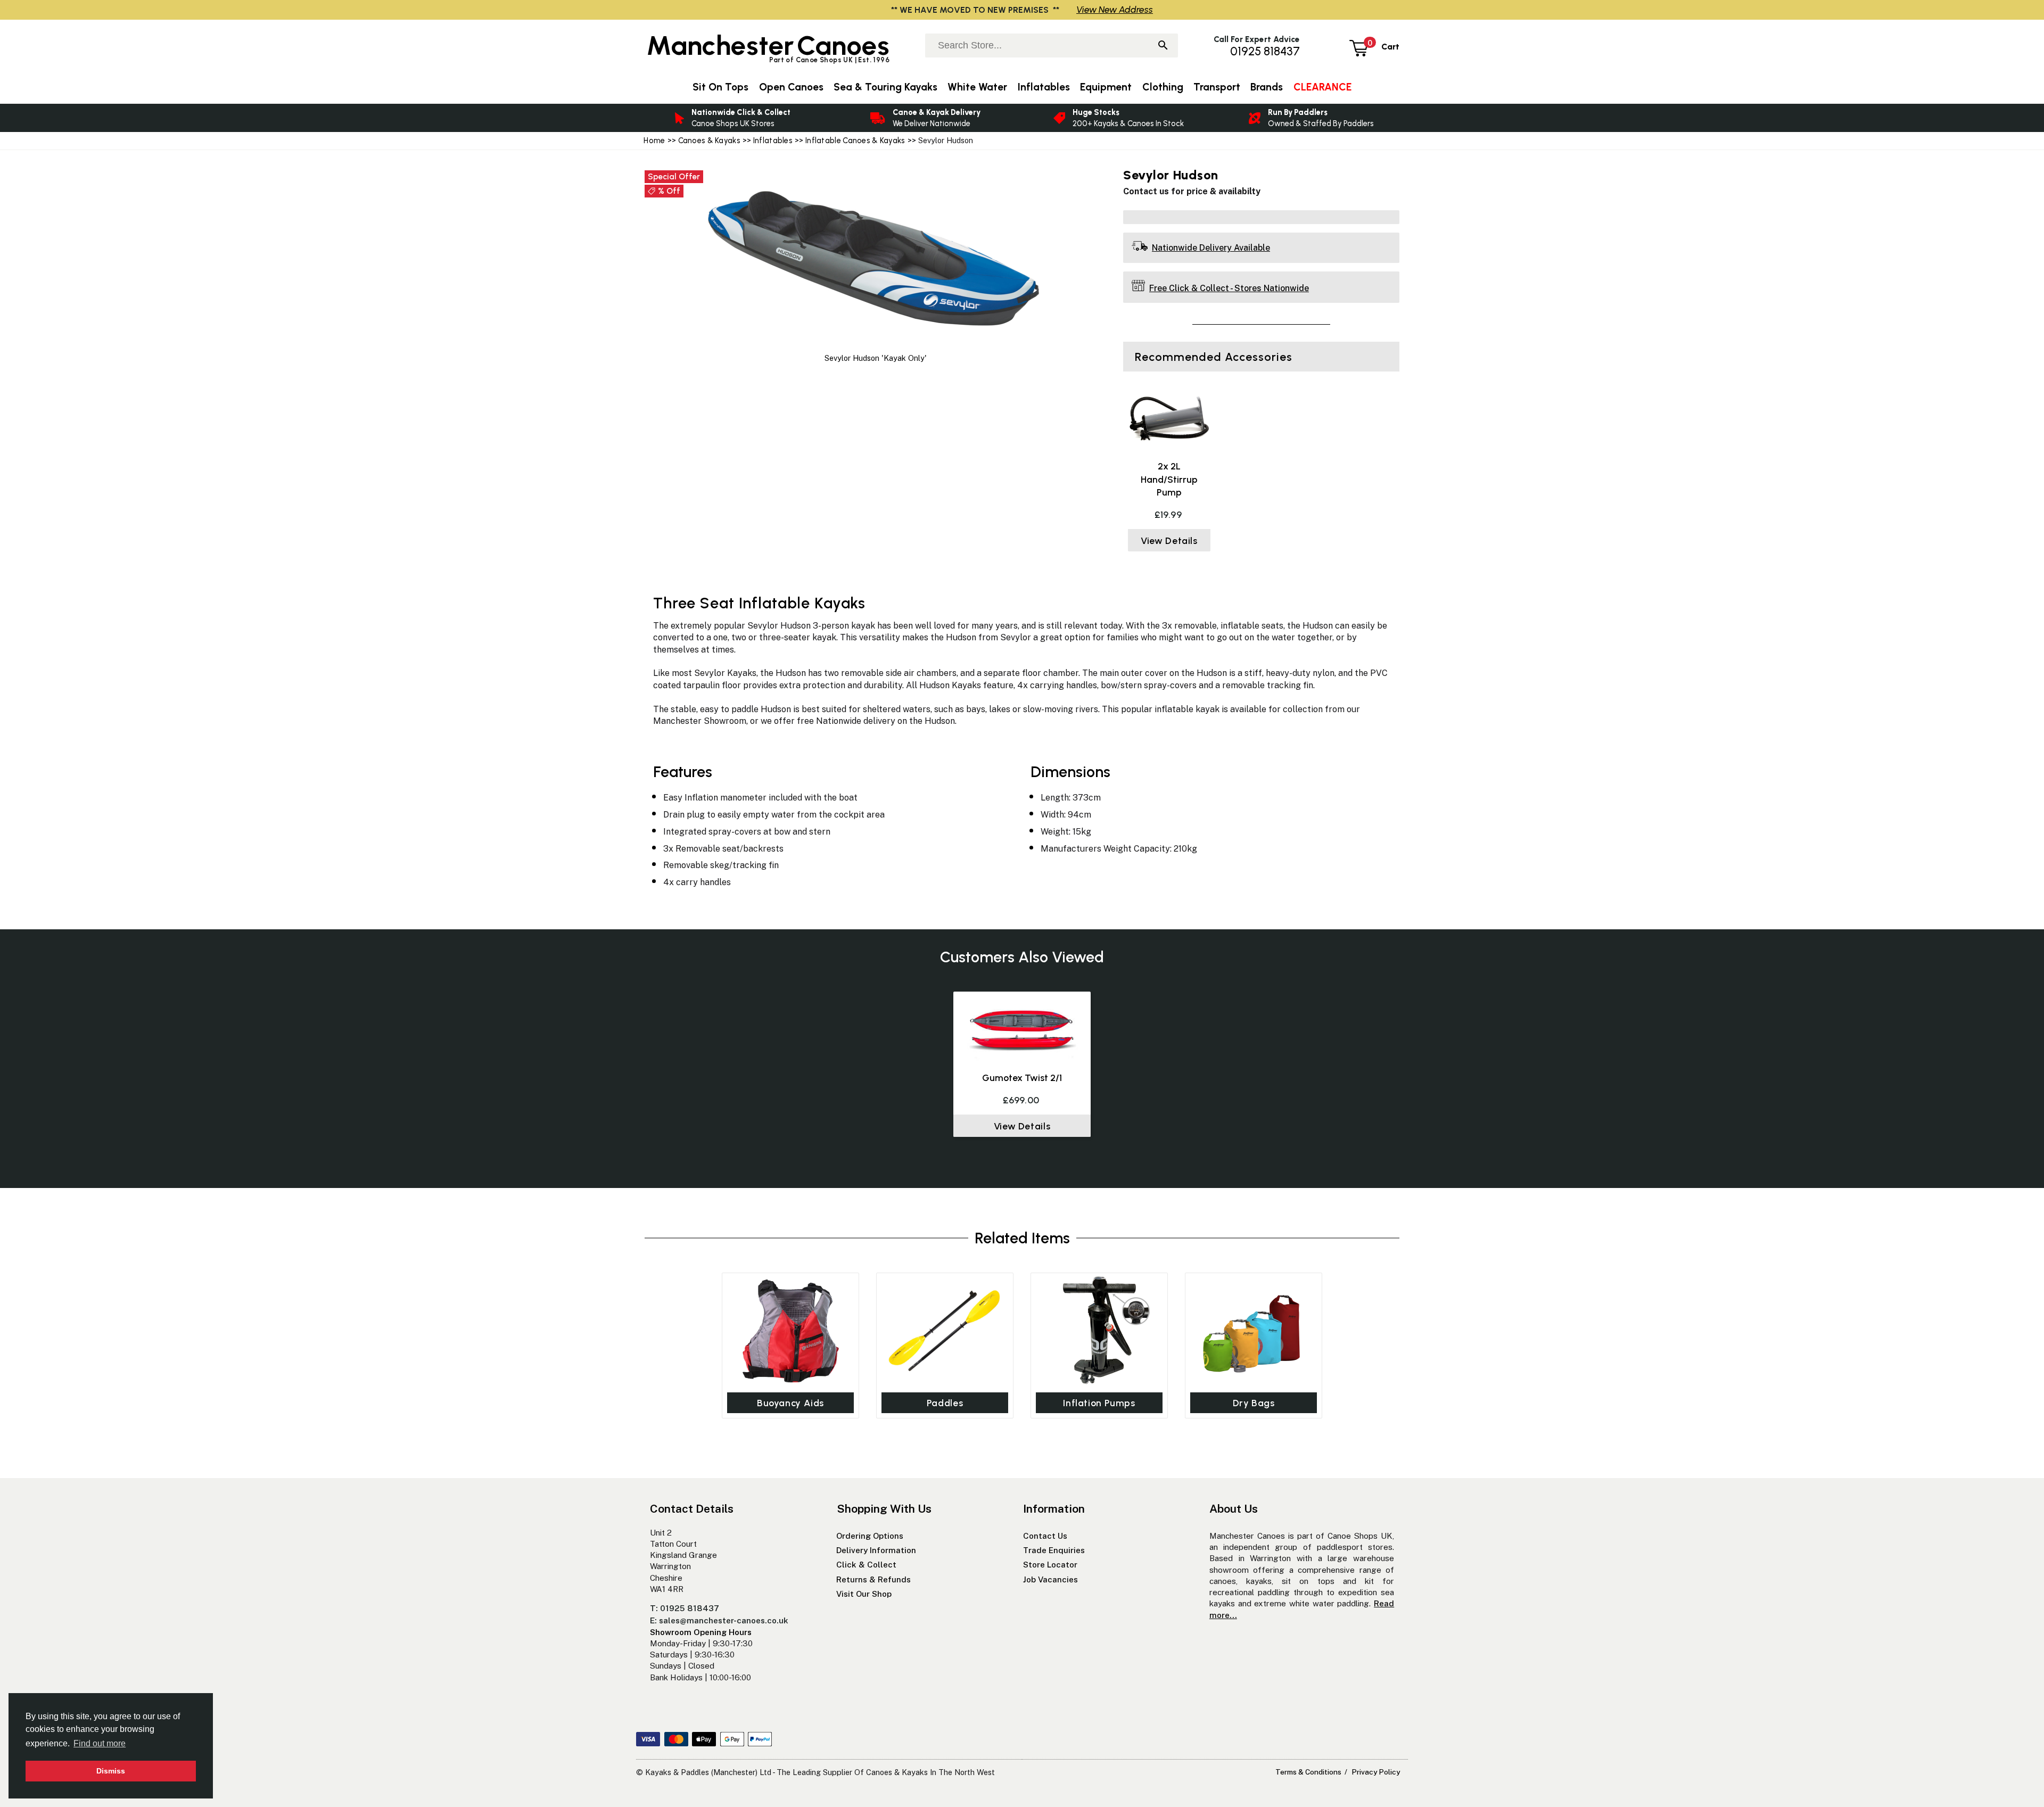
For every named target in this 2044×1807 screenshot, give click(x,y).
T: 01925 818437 (685, 1608)
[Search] (1163, 46)
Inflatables (773, 141)
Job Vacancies (1050, 1579)
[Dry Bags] (1254, 1330)
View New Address (1115, 9)
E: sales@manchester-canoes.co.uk (719, 1620)
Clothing (1163, 87)
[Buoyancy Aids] (790, 1330)
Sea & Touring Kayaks (885, 87)
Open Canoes (791, 87)
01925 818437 (1265, 51)
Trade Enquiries (1054, 1550)
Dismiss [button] (111, 1771)
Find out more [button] (100, 1743)
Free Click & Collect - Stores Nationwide (1229, 288)
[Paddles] (945, 1330)
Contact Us (1045, 1536)
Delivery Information (876, 1550)
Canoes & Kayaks (709, 141)
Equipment (1106, 87)
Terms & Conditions (1308, 1772)
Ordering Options (870, 1536)
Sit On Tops (720, 87)
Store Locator (1050, 1565)
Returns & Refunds (873, 1579)
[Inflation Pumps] (1099, 1330)
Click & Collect (866, 1565)
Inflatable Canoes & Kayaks (855, 141)
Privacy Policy (1376, 1772)
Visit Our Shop (864, 1594)
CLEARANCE (1322, 87)
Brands (1267, 87)
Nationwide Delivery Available (1211, 248)
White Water (977, 87)
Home (654, 141)
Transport (1217, 87)
